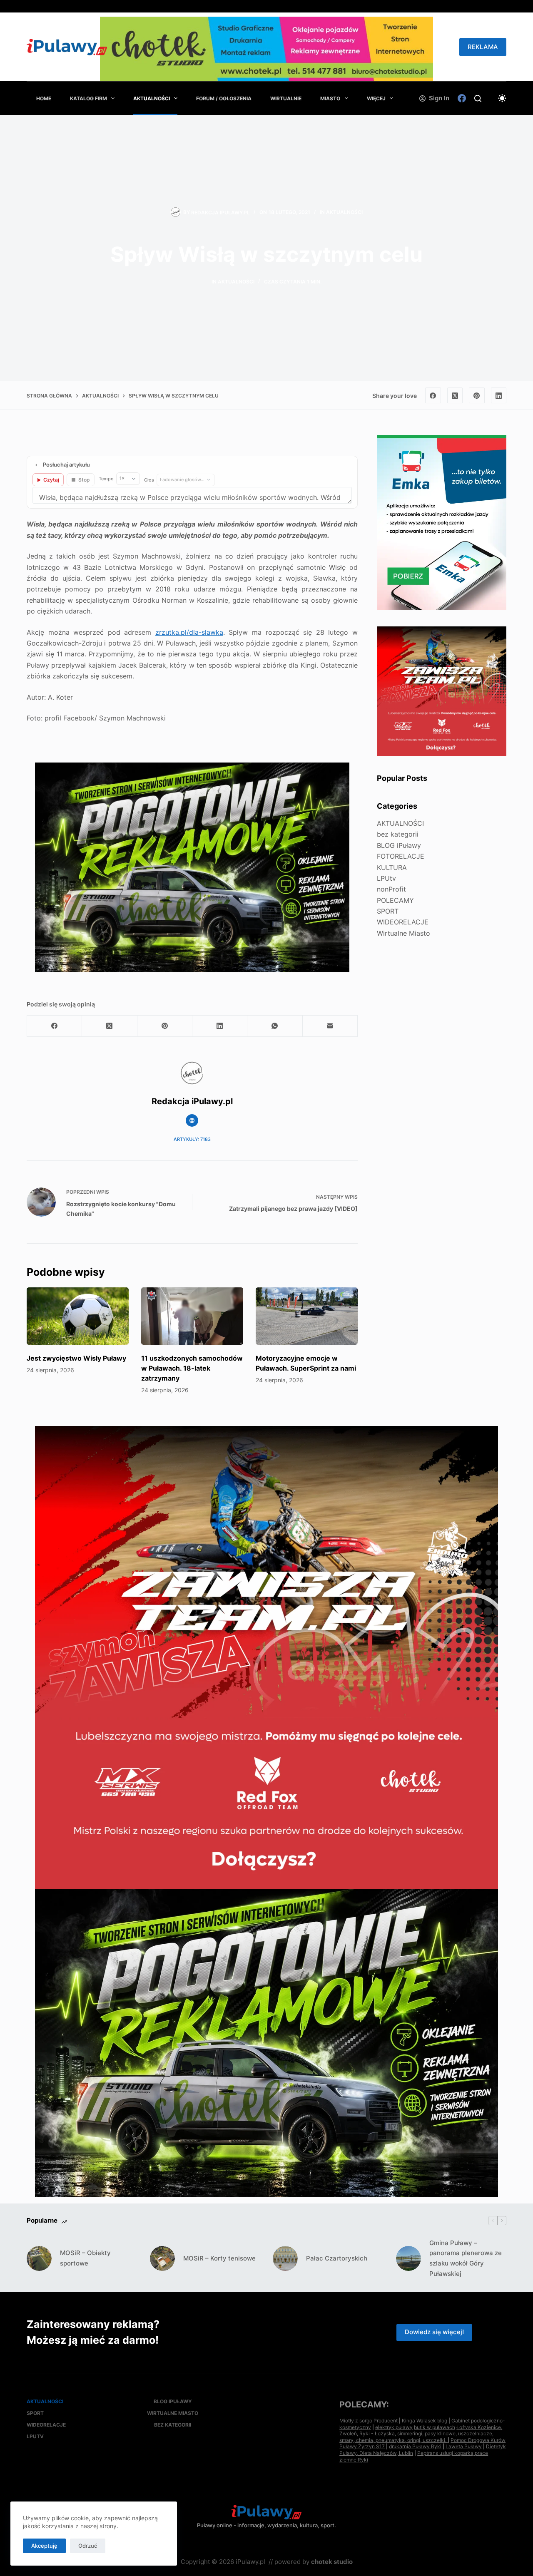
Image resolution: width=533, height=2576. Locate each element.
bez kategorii (398, 834)
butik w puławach (435, 2427)
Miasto (330, 98)
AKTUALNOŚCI (152, 98)
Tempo (106, 479)
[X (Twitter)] (455, 395)
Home (44, 98)
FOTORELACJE (401, 856)
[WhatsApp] (275, 1026)
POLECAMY (395, 900)
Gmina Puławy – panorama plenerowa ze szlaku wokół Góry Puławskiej (466, 2258)
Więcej (376, 98)
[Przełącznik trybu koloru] (502, 98)
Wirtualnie (286, 98)
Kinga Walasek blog (425, 2421)
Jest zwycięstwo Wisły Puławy (76, 1358)
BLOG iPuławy (399, 845)
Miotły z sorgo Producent (369, 2421)
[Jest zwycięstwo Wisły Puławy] (78, 1316)
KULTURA (392, 867)
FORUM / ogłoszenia (224, 98)
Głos (149, 480)
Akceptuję (44, 2546)
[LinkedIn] (499, 395)
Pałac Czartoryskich (337, 2258)
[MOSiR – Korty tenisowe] (162, 2258)
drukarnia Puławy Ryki (415, 2446)
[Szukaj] (478, 98)
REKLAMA (483, 47)
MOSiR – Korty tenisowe (219, 2258)
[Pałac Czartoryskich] (285, 2258)
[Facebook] (462, 98)
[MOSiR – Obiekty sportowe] (39, 2258)
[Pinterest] (477, 395)
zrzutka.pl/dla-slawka (189, 632)
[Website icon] (192, 1120)
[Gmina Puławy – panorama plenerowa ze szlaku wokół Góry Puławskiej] (408, 2258)
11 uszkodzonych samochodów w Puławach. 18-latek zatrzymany (192, 1368)
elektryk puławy (394, 2427)
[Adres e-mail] (330, 1026)
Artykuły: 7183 (192, 1139)
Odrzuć (88, 2546)
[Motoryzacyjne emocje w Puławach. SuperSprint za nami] (307, 1316)
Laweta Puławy (464, 2446)
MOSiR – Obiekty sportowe (85, 2258)
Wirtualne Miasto (403, 933)
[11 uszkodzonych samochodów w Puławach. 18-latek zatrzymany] (192, 1316)
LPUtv (386, 878)
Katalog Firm (88, 98)
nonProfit (391, 889)
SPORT (388, 911)
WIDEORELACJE (403, 922)
